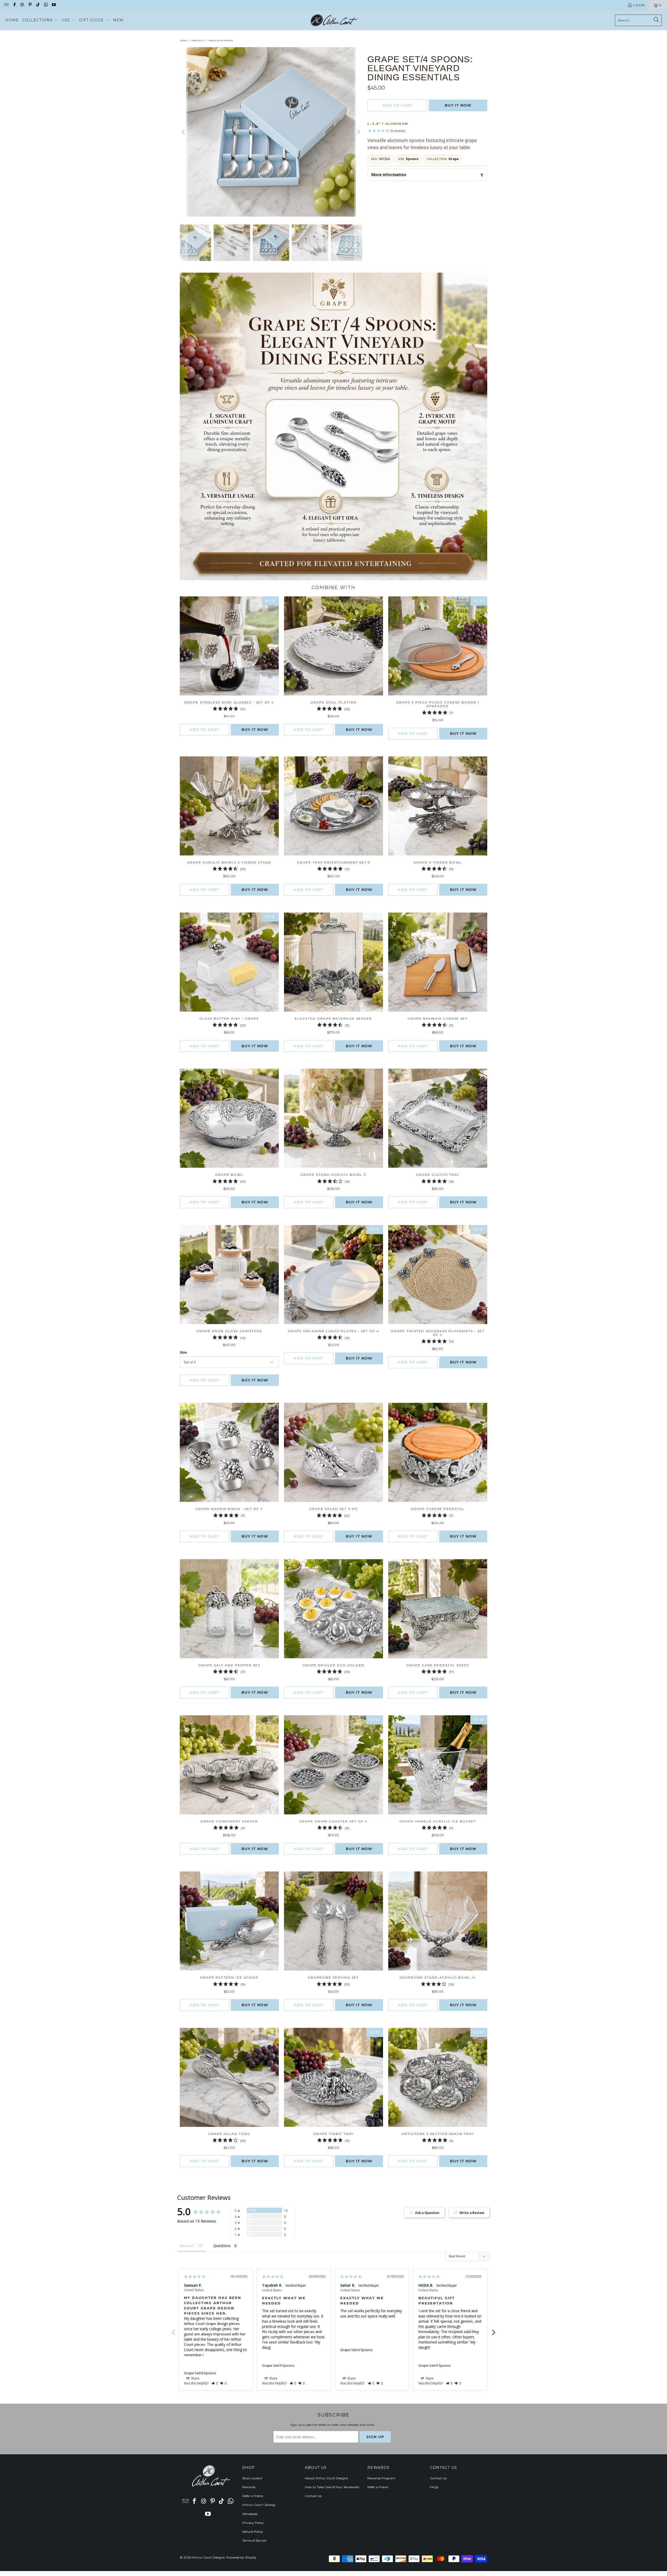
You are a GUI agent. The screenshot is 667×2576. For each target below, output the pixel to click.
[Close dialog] (406, 1220)
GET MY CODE (333, 1320)
